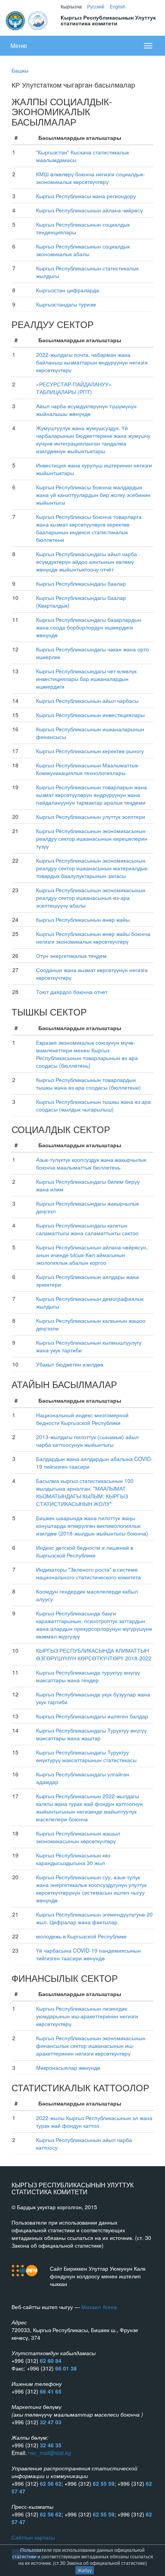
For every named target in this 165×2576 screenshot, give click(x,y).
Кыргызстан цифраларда (68, 290)
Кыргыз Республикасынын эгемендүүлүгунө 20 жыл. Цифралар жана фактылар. (94, 1918)
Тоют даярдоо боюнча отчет (72, 992)
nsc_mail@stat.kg (49, 2453)
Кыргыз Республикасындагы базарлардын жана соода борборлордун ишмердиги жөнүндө (89, 627)
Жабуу (85, 2570)
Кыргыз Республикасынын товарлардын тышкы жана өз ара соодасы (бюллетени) (88, 1083)
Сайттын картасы (33, 2537)
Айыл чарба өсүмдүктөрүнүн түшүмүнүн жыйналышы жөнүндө (86, 410)
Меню (19, 46)
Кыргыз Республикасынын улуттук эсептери (91, 817)
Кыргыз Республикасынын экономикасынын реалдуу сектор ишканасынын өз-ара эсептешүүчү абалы (91, 898)
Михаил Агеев (99, 2307)
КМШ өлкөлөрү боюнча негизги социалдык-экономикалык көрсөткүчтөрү (91, 178)
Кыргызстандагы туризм (66, 304)
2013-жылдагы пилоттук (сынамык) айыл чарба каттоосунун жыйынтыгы (87, 1441)
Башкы (20, 70)
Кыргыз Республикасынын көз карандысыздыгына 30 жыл (73, 1859)
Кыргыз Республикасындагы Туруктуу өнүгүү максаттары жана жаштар (91, 1734)
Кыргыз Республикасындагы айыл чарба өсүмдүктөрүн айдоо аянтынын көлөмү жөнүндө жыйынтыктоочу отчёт (87, 562)
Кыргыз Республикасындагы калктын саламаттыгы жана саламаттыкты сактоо (87, 1229)
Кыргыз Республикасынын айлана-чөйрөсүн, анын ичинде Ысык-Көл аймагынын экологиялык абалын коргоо (92, 1255)
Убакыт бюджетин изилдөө (70, 1364)
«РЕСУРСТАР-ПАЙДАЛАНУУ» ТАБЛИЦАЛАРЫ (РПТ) (74, 388)
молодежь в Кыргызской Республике (81, 1936)
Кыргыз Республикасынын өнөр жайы (83, 919)
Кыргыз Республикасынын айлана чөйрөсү (89, 210)
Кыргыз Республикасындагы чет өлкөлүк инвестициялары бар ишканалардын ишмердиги (86, 679)
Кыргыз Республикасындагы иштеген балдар (92, 1716)
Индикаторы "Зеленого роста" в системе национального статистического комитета (88, 1573)
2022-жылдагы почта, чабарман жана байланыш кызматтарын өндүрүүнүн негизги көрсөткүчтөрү (92, 362)
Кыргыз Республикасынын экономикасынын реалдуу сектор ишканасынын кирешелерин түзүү (92, 838)
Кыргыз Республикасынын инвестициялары (90, 715)
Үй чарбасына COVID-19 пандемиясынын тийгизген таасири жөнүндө (88, 1954)
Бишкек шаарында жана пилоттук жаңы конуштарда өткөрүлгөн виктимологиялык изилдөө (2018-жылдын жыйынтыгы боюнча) (92, 1526)
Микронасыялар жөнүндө (68, 2067)
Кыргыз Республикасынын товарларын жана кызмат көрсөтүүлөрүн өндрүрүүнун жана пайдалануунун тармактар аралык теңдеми (92, 795)
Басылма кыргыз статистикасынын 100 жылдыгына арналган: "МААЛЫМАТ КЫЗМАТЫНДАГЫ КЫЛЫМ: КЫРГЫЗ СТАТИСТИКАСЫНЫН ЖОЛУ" (85, 1492)
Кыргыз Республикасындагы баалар (81, 583)
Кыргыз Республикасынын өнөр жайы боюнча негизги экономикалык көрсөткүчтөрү (93, 938)
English (118, 6)
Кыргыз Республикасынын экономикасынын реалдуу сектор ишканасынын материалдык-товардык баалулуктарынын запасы (92, 868)
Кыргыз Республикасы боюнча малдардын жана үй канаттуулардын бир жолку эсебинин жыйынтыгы (93, 495)
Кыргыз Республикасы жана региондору (86, 196)
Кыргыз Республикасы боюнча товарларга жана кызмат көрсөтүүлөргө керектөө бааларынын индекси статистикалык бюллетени (89, 528)
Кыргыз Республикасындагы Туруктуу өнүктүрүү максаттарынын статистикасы (86, 1756)
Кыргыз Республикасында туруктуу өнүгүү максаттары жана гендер (88, 1676)
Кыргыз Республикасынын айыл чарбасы (87, 701)
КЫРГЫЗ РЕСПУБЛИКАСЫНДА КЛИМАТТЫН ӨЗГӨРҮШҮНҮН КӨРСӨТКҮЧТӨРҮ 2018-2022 (94, 1654)
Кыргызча (71, 6)
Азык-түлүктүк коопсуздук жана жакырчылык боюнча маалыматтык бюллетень (91, 1163)
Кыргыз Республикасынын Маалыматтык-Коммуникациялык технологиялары (88, 769)
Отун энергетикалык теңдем (71, 956)
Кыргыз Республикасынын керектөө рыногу (90, 751)
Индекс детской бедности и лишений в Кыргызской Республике (85, 1551)
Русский (96, 6)
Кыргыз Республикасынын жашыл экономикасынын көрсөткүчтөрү (78, 1837)
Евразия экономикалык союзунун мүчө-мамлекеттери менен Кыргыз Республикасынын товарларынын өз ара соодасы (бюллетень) (87, 1054)
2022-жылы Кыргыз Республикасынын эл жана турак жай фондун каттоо (94, 2122)
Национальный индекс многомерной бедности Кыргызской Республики (82, 1419)
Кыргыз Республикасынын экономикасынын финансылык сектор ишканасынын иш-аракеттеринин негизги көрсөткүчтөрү (91, 2046)
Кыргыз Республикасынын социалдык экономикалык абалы (83, 250)
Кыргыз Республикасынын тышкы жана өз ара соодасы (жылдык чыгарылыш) (93, 1105)
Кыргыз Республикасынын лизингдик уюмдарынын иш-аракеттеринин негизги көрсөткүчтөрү (87, 2016)
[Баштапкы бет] (27, 20)
